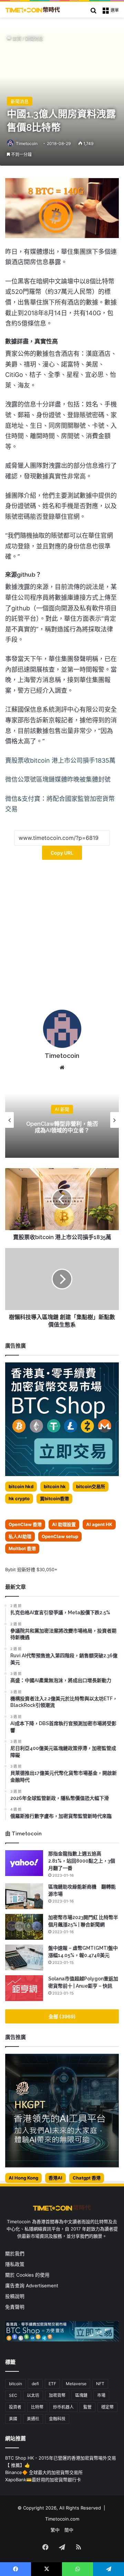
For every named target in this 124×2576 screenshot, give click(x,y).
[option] (62, 1120)
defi (35, 2384)
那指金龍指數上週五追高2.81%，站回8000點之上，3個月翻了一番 (82, 1861)
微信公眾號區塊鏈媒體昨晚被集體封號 (58, 779)
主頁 (16, 38)
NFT (100, 2384)
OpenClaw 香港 (25, 1524)
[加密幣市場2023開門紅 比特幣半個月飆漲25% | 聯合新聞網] (24, 1927)
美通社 (33, 2419)
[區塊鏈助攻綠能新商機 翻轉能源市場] (24, 1896)
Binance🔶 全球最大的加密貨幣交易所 (44, 2472)
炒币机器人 (63, 2407)
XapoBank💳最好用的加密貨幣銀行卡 (43, 2480)
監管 (87, 2407)
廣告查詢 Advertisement (32, 2286)
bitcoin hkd (21, 1486)
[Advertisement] (62, 937)
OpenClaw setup (60, 1536)
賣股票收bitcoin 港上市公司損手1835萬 (60, 760)
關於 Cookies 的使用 (27, 2275)
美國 (13, 2419)
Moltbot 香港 (22, 1548)
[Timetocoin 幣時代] (33, 10)
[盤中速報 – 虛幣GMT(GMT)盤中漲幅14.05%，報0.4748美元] (24, 1957)
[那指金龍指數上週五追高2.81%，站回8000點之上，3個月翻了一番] (24, 1863)
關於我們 (15, 2254)
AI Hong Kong (23, 2178)
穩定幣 (107, 2407)
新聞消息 (34, 38)
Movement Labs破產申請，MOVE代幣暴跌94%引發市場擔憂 (62, 1127)
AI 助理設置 (64, 1524)
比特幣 (37, 2407)
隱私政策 (15, 2264)
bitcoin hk (55, 1486)
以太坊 (33, 2395)
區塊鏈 (81, 2395)
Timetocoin (27, 143)
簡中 (69, 2530)
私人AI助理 (20, 1536)
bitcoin (15, 2384)
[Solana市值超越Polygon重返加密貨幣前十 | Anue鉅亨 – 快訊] (24, 1988)
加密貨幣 (57, 2395)
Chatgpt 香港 (87, 2178)
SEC (13, 2395)
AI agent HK (99, 1524)
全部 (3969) (62, 2016)
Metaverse (76, 2384)
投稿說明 (15, 2296)
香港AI (55, 2178)
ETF (52, 2384)
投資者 (15, 2407)
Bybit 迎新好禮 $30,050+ (31, 1569)
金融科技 (57, 2419)
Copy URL (62, 853)
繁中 (55, 2530)
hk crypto (19, 1498)
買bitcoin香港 (54, 1498)
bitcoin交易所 (91, 1486)
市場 (101, 2395)
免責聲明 (15, 2307)
